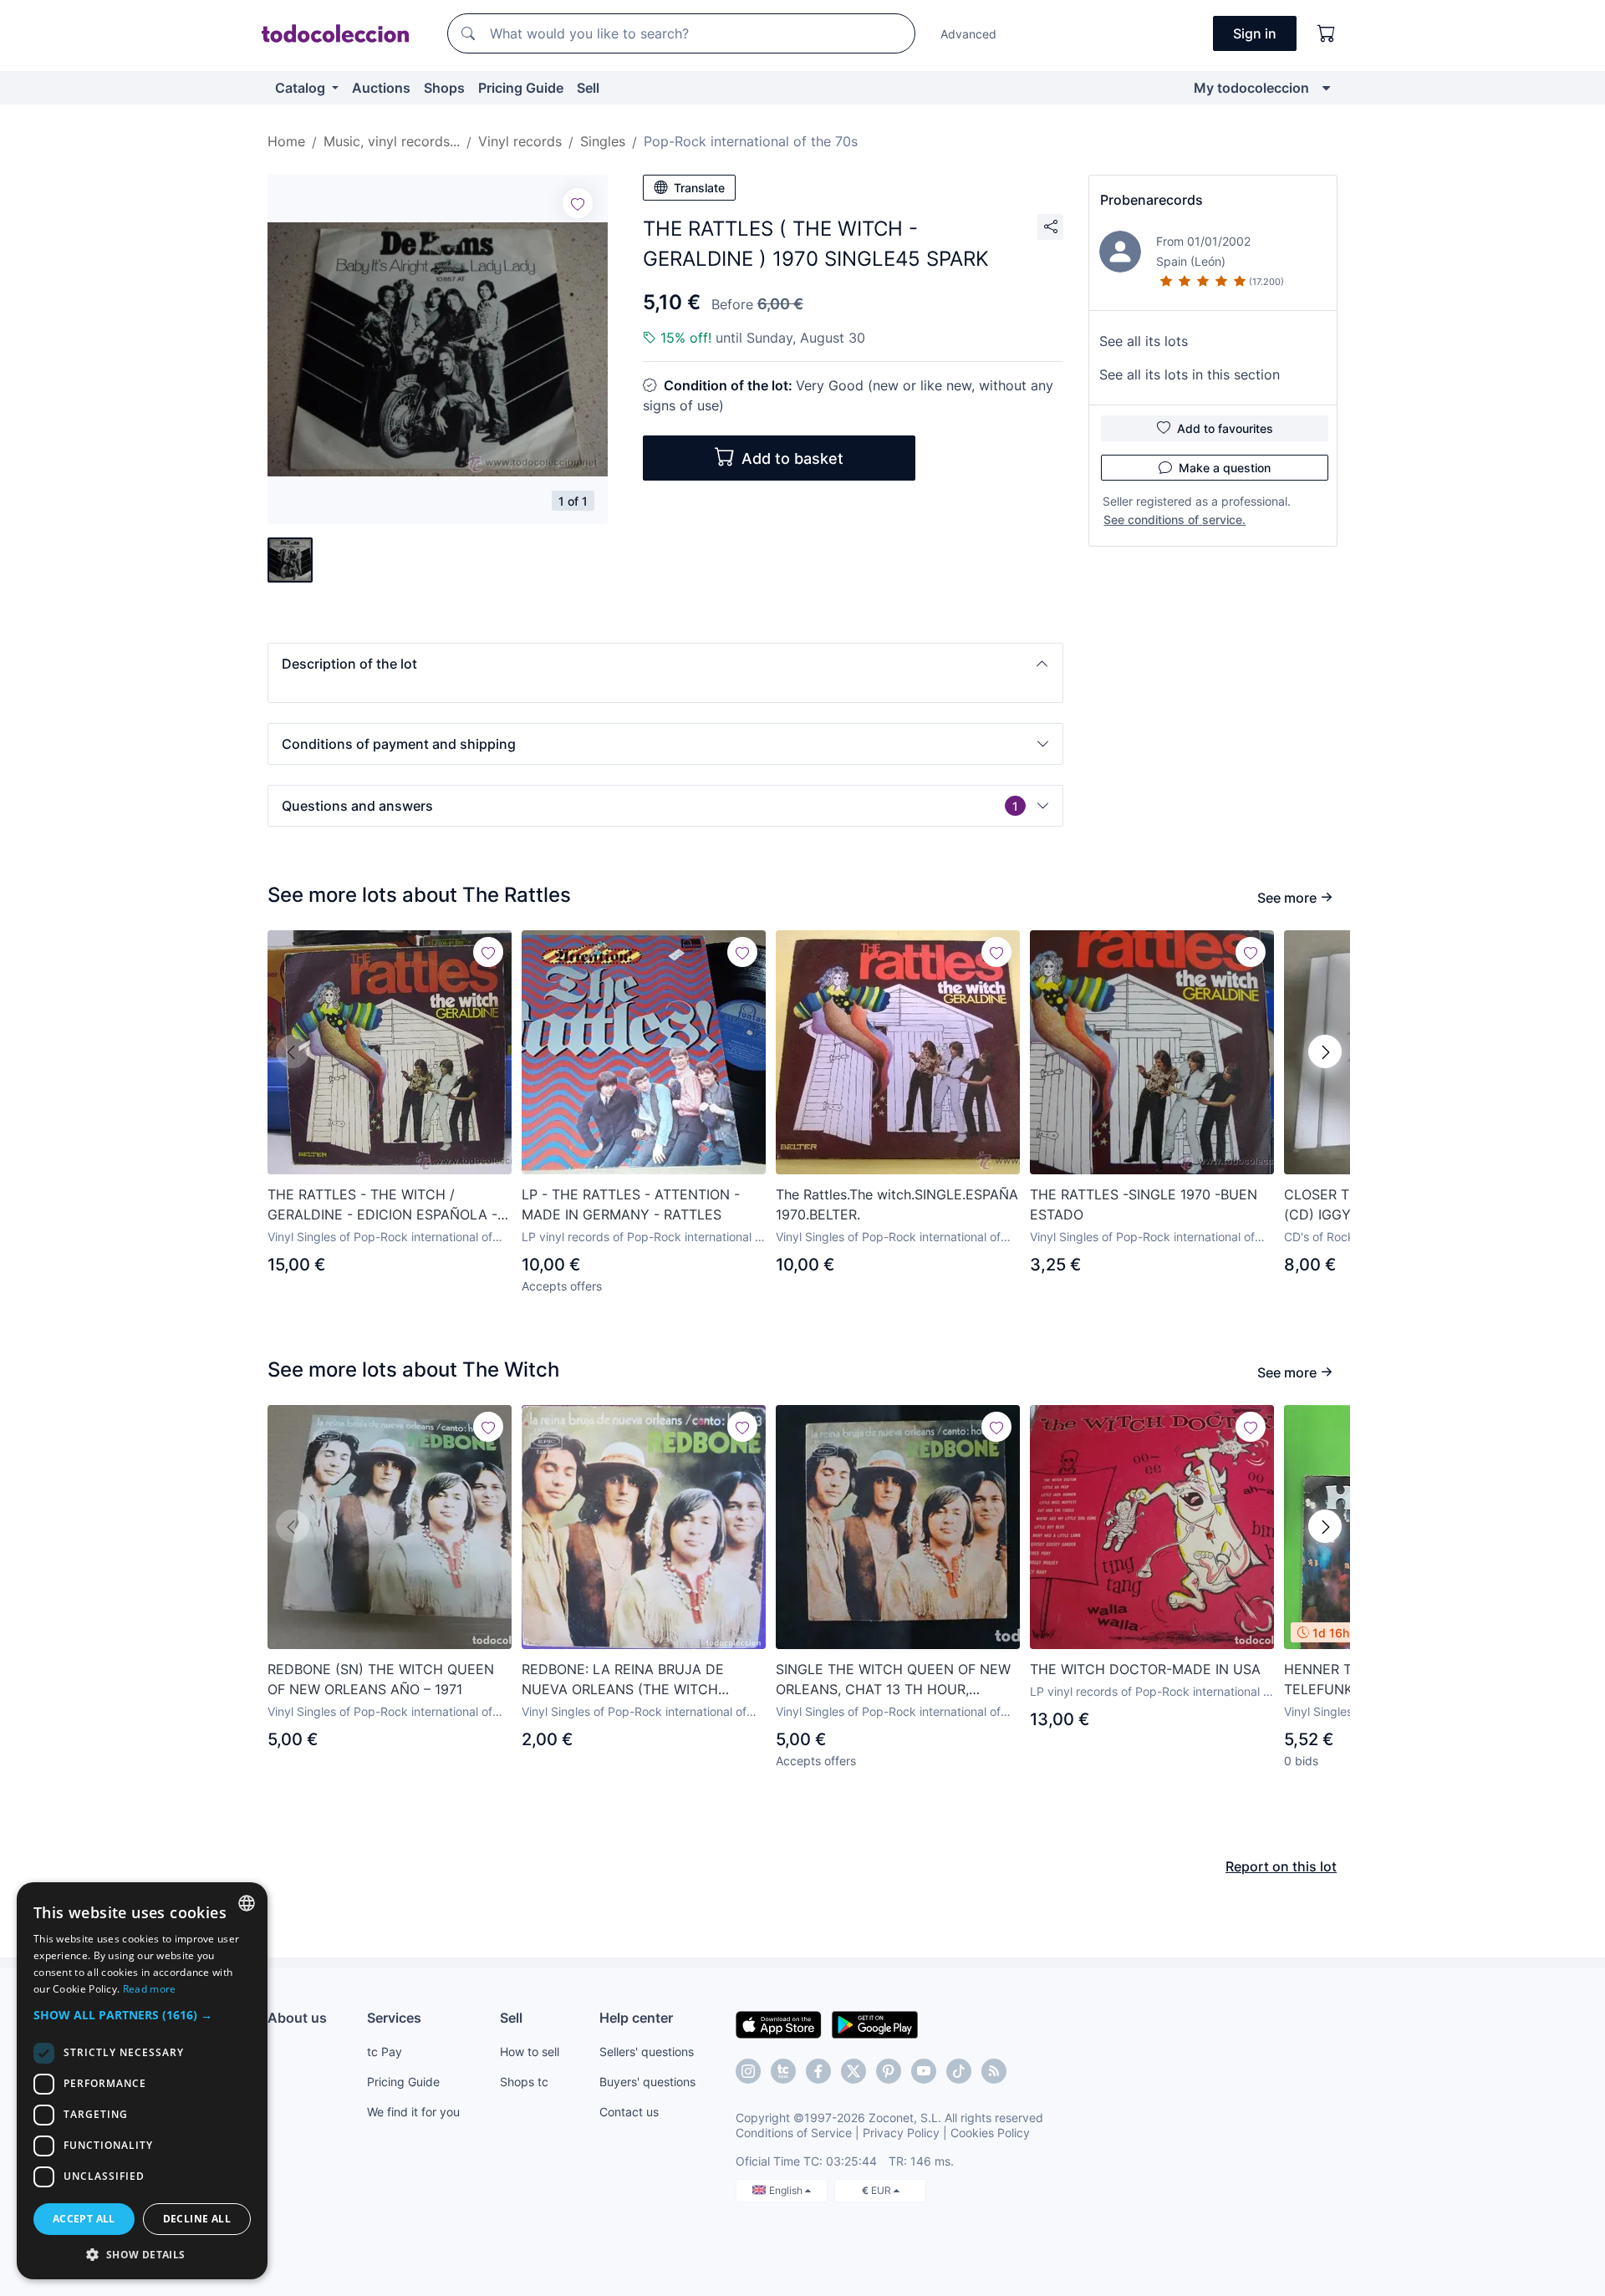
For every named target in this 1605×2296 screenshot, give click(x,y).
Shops (444, 88)
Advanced (968, 34)
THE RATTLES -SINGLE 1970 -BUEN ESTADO (1144, 1204)
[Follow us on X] (853, 2071)
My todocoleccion (1251, 88)
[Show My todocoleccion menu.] (1326, 88)
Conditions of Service (794, 2133)
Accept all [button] (84, 2219)
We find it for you (413, 2112)
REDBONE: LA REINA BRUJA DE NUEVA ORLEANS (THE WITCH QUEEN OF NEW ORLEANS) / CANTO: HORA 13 (641, 1680)
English (787, 2190)
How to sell (530, 2052)
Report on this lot (1281, 1866)
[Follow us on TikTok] (959, 2071)
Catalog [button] (302, 88)
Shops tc (524, 2082)
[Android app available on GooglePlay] (875, 2024)
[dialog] (142, 2081)
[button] (665, 664)
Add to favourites (1225, 428)
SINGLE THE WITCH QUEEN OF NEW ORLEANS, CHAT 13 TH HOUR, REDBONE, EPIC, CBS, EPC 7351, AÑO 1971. (896, 1680)
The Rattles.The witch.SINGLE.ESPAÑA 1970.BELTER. (897, 1204)
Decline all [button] (197, 2219)
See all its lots (1144, 341)
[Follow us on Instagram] (748, 2071)
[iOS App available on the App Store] (779, 2024)
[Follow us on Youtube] (924, 2071)
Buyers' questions (647, 2082)
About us (297, 2018)
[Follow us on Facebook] (818, 2071)
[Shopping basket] (1327, 33)
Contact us (629, 2112)
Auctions (381, 88)
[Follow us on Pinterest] (889, 2071)
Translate (699, 188)
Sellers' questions (647, 2052)
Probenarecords (1152, 200)
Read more (150, 1989)
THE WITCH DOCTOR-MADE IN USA (1145, 1669)
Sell (588, 88)
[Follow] (578, 203)
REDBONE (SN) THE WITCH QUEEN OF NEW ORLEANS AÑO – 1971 (381, 1679)
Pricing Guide (521, 88)
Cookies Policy (990, 2133)
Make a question (1225, 468)
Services (394, 2018)
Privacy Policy (901, 2133)
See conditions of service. (1174, 519)
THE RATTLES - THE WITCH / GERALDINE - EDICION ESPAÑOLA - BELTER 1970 (382, 1205)
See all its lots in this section (1190, 374)
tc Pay (385, 2052)
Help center (636, 2018)
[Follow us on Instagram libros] (783, 2071)
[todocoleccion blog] (994, 2071)
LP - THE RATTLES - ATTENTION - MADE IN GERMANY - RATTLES (631, 1204)
